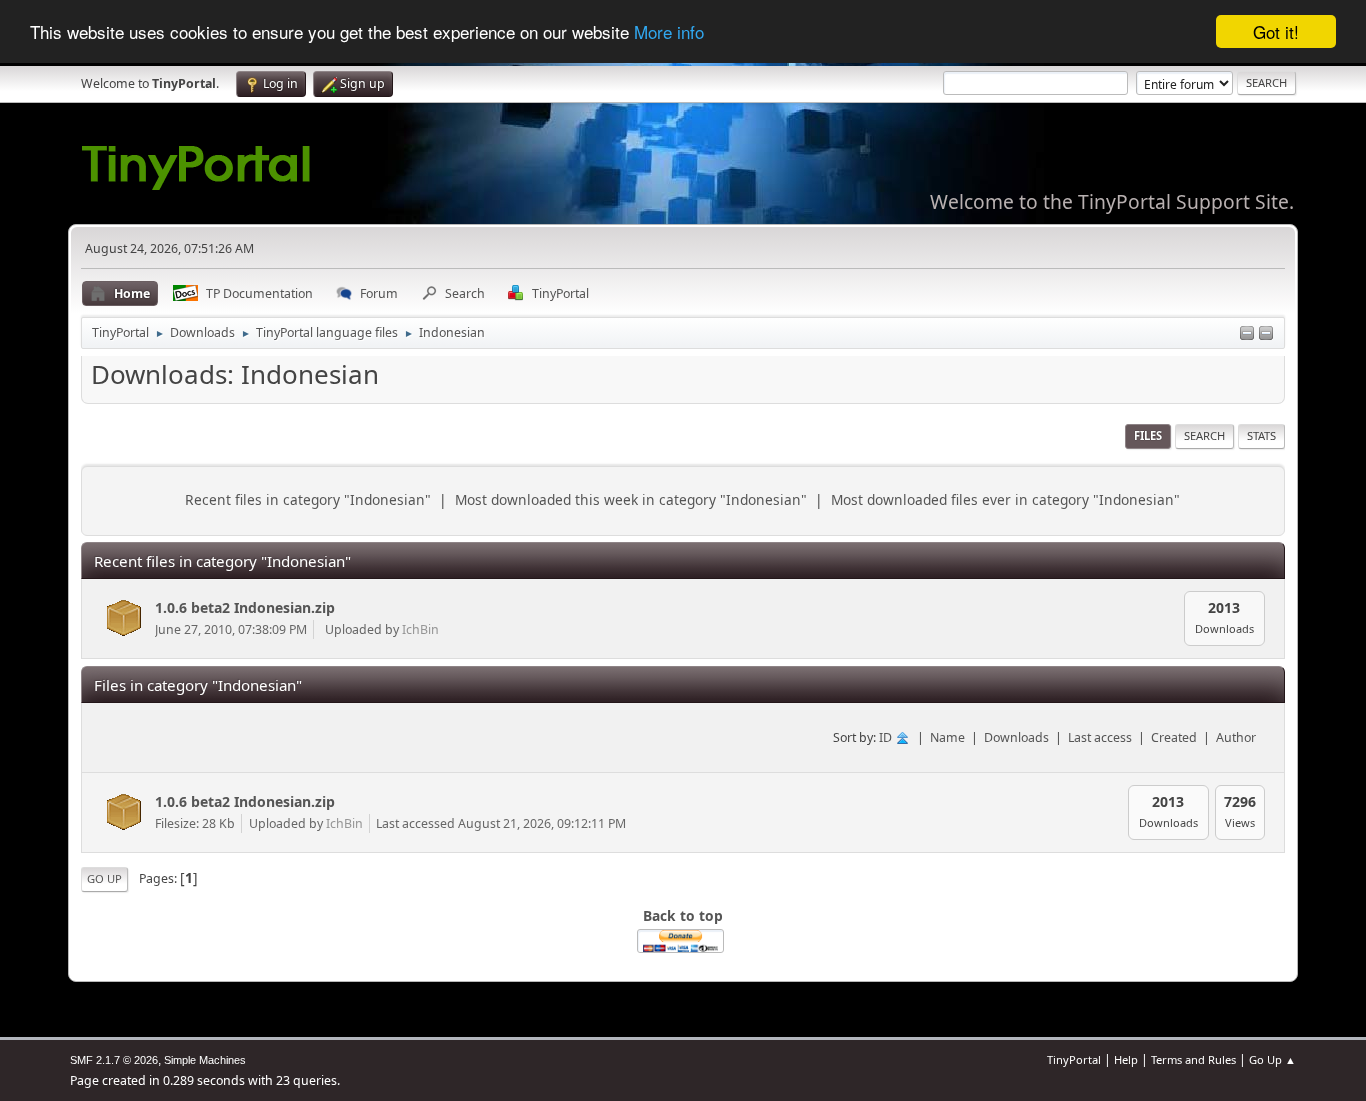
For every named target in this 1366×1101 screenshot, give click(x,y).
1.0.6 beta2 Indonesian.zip (245, 607)
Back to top (683, 915)
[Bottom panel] (1266, 334)
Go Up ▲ (1272, 1059)
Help (1126, 1059)
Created (1174, 737)
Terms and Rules (1193, 1059)
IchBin (420, 629)
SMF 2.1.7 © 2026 (114, 1060)
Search (1204, 435)
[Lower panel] (1247, 334)
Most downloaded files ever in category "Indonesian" (1005, 499)
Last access (1100, 737)
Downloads (1016, 737)
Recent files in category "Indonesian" (308, 499)
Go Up (104, 878)
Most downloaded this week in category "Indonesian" (631, 499)
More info (669, 32)
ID (887, 737)
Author (1236, 737)
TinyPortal (1074, 1059)
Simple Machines (205, 1060)
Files (1148, 435)
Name (947, 737)
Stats (1261, 435)
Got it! (1276, 31)
